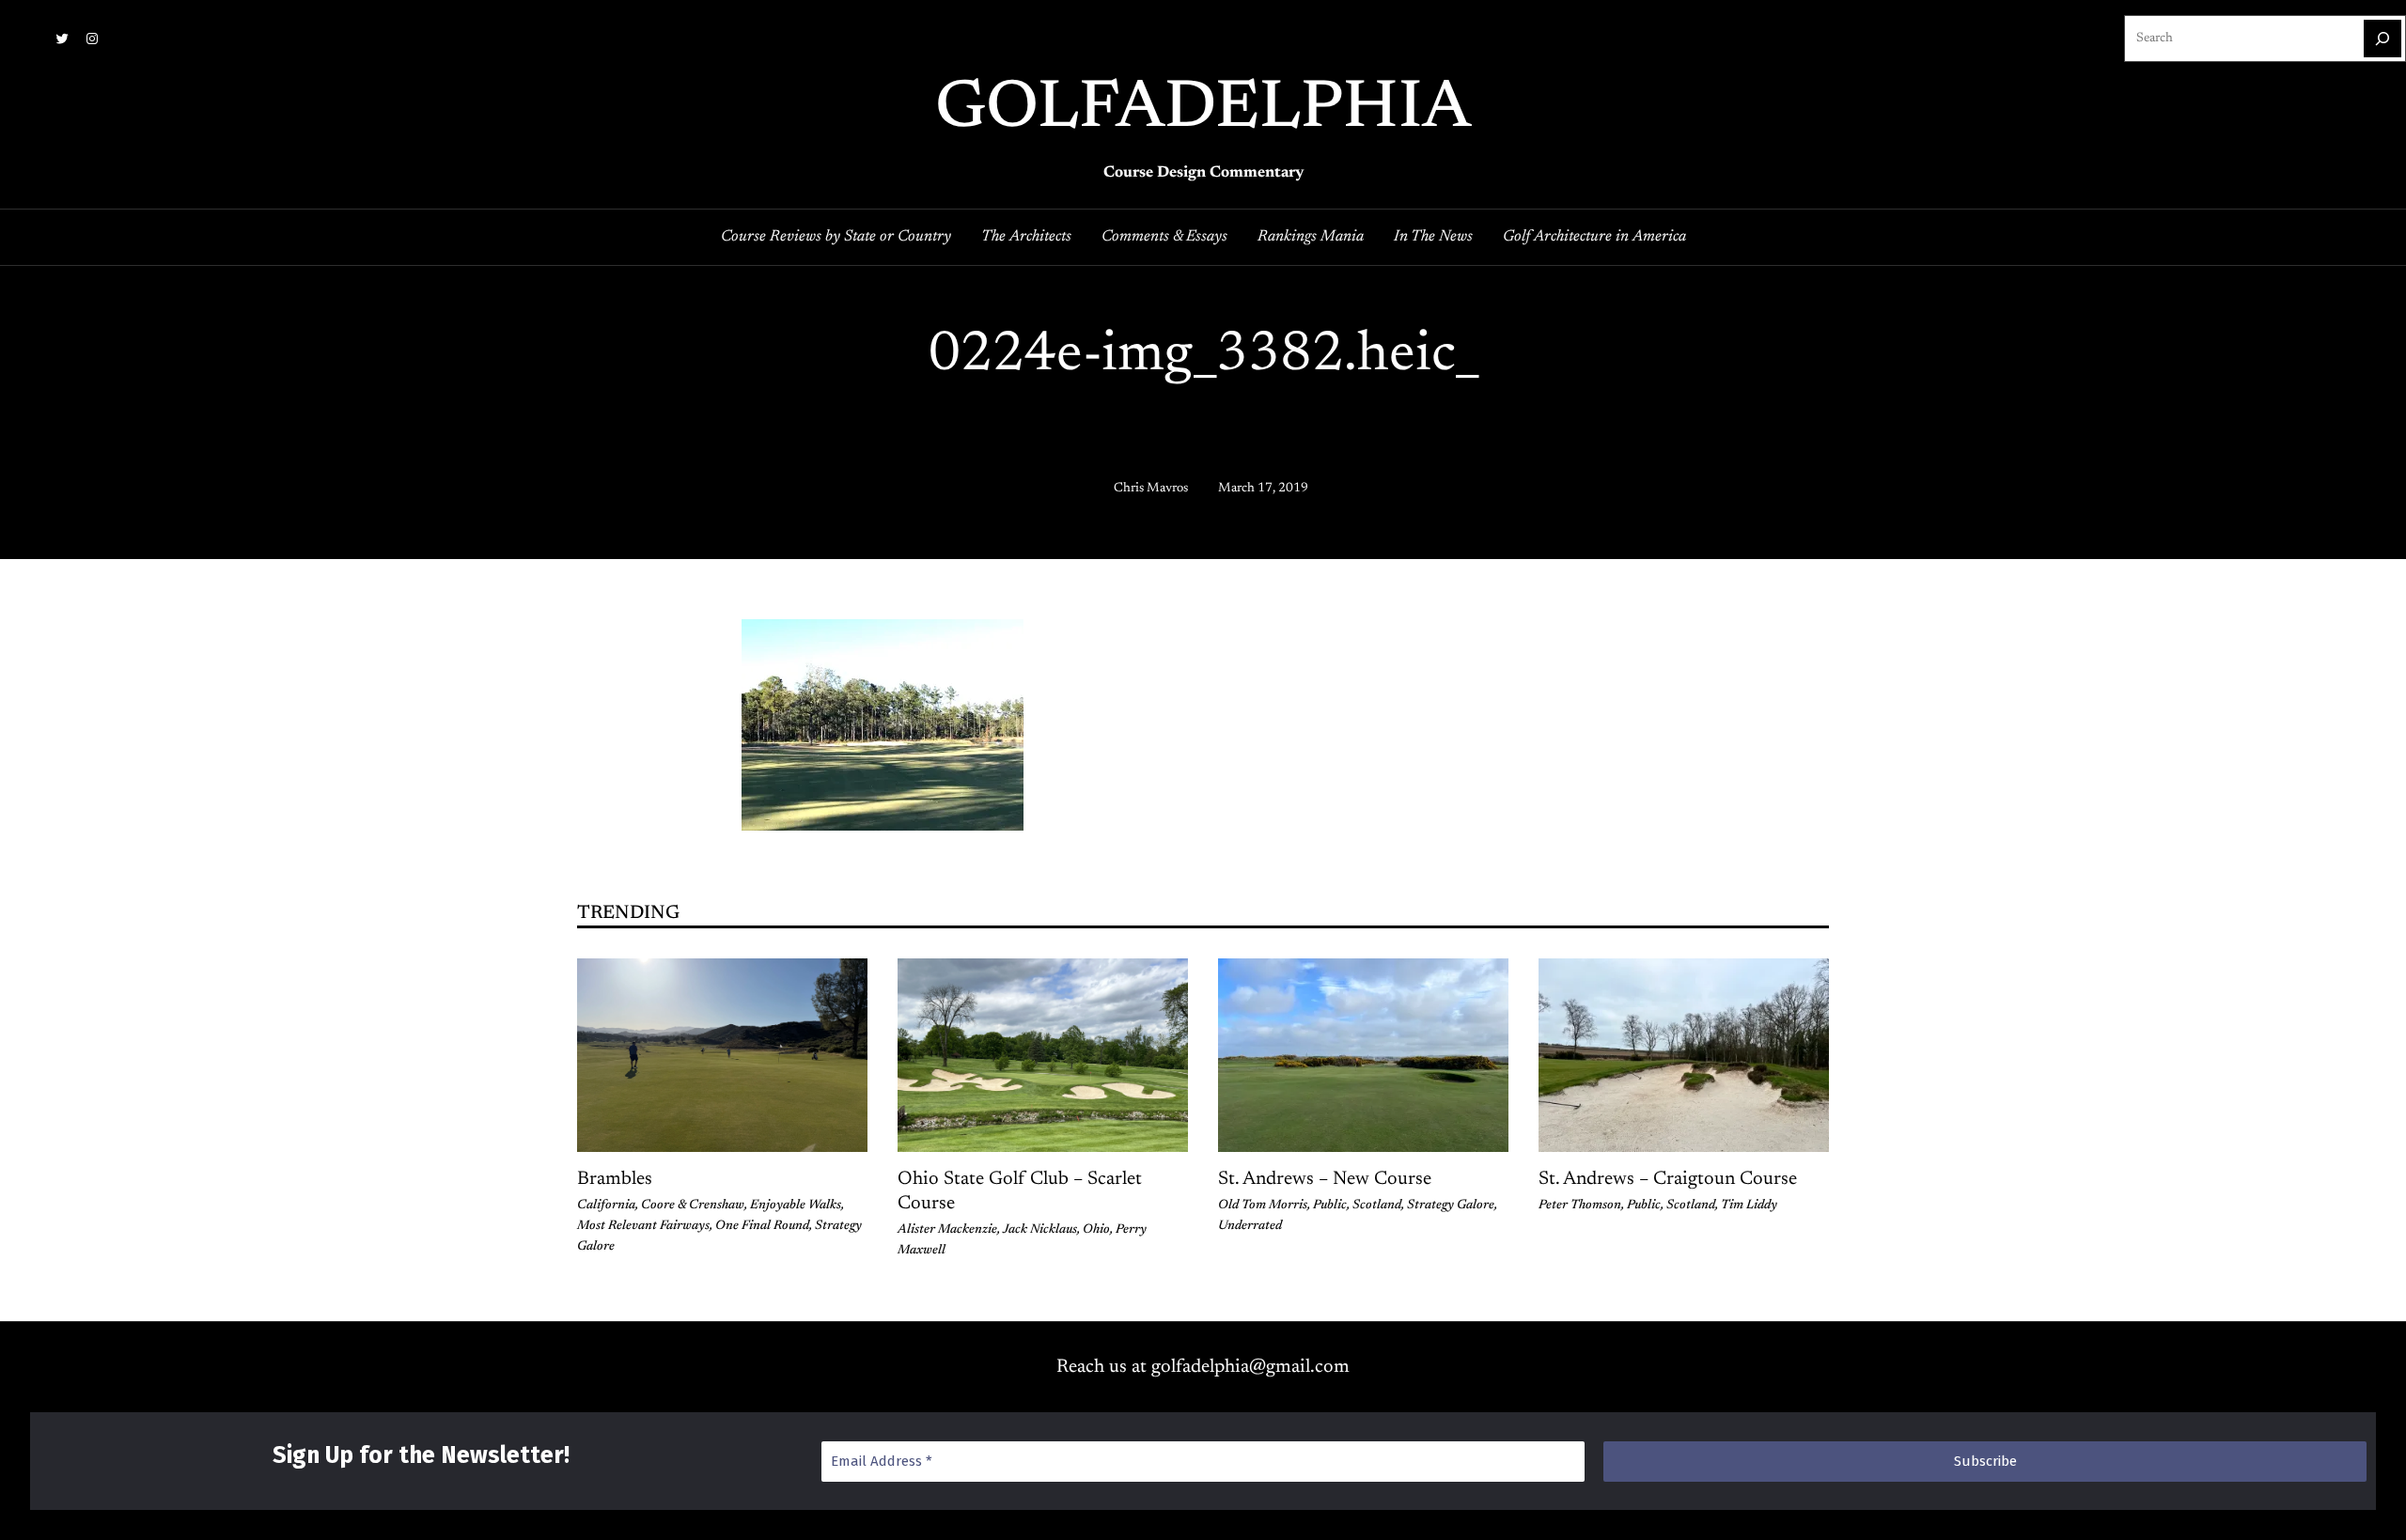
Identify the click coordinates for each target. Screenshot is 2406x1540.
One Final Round (762, 1226)
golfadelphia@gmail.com (1250, 1367)
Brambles (615, 1179)
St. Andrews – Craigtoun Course (1668, 1179)
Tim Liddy (1749, 1206)
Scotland (1377, 1206)
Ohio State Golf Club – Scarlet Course (1020, 1191)
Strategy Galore (1451, 1206)
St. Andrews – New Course (1325, 1179)
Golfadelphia (1203, 110)
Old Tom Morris (1263, 1206)
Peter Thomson (1580, 1206)
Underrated (1250, 1226)
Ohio (1096, 1230)
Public (1330, 1206)
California (606, 1206)
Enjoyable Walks (796, 1206)
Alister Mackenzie (947, 1230)
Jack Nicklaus (1040, 1230)
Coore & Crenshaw (693, 1206)
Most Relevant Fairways (643, 1226)
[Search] (2383, 39)
